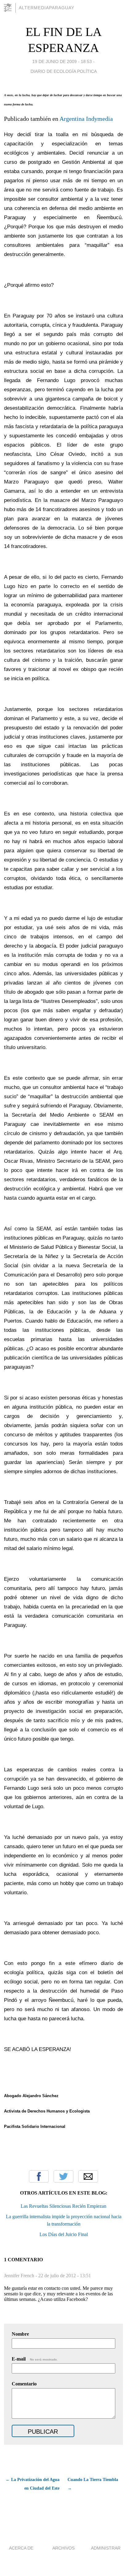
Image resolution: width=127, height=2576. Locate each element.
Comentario (24, 2384)
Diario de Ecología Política (64, 71)
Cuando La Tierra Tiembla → (93, 2484)
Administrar (106, 2548)
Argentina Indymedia (86, 119)
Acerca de (21, 2548)
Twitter (63, 2176)
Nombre (20, 2334)
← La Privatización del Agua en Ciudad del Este (33, 2484)
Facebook (39, 2176)
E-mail (35, 2359)
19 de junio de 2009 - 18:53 (62, 61)
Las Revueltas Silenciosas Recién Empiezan (63, 2206)
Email (88, 2176)
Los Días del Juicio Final (64, 2234)
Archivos (63, 2548)
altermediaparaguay (47, 8)
